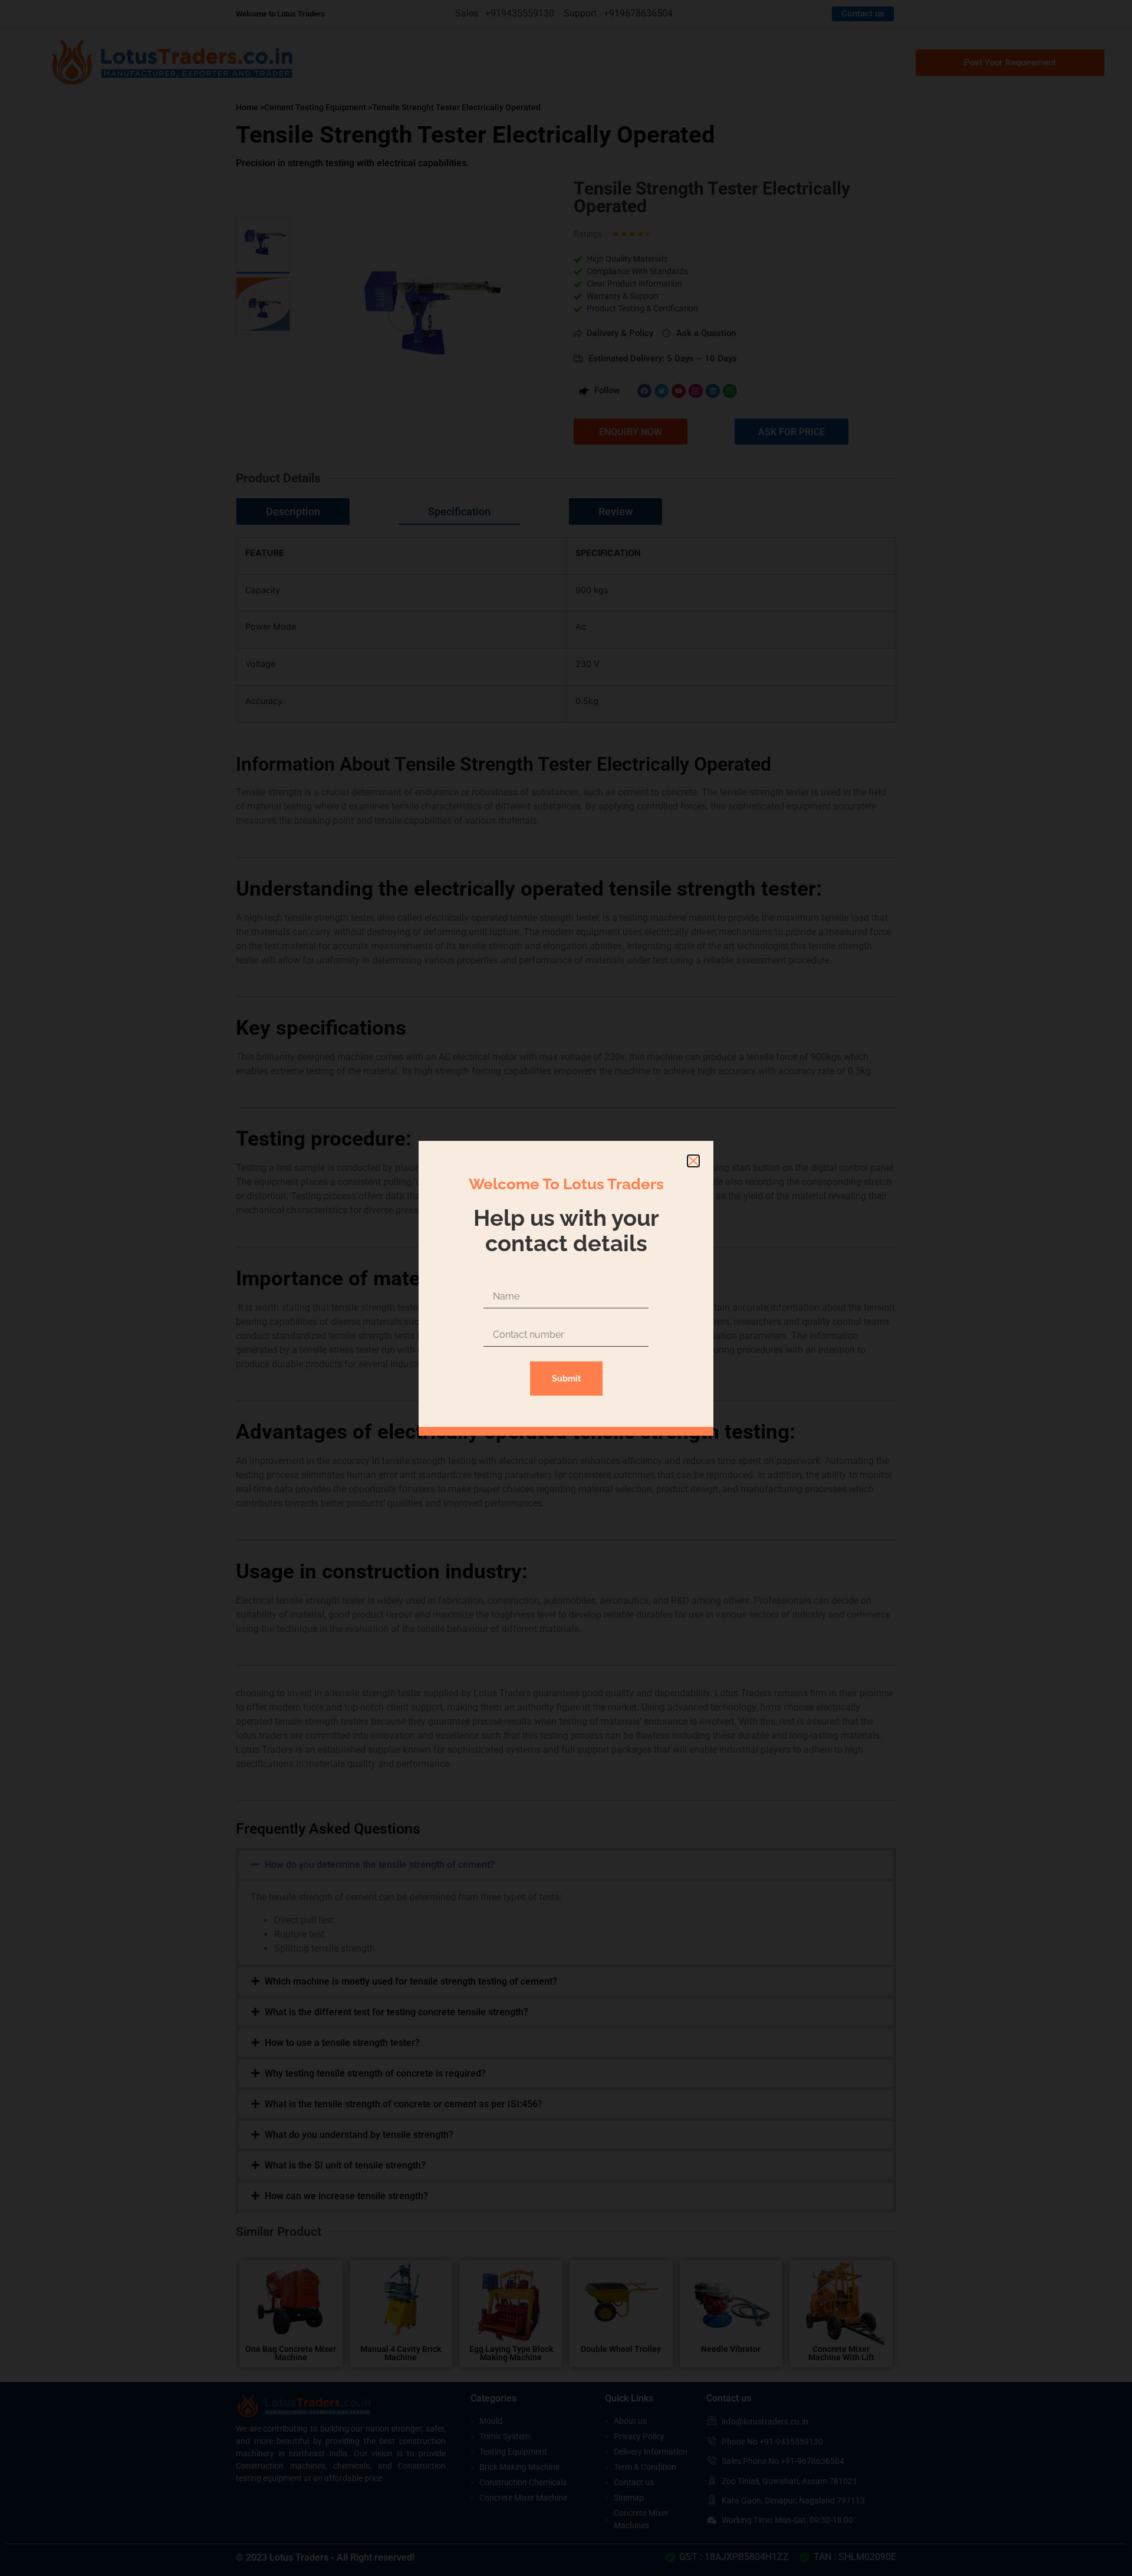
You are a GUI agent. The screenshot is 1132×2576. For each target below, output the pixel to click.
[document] (566, 1288)
